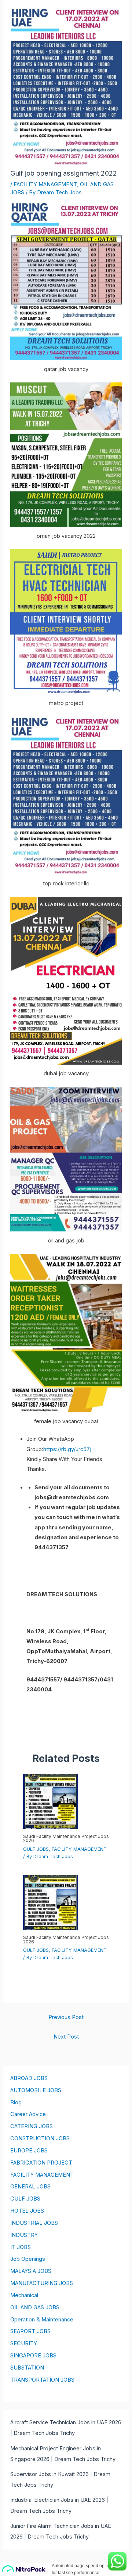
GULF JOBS (36, 1849)
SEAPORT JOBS (30, 2331)
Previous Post (66, 2017)
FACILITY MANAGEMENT (45, 184)
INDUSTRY (24, 2235)
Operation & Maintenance (42, 2320)
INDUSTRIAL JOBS (34, 2223)
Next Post (66, 2037)
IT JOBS (21, 2247)
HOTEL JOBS (27, 2211)
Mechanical (24, 2295)
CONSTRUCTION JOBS (40, 2138)
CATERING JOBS (32, 2126)
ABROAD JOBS (29, 2078)
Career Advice (28, 2114)
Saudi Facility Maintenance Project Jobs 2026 (66, 1839)
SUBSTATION (27, 2368)
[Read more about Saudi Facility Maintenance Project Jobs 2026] (51, 1801)
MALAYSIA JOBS (31, 2271)
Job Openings (28, 2259)
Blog (16, 2102)
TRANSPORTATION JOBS (42, 2380)
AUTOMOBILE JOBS (36, 2090)
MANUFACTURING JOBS (42, 2283)
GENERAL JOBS (30, 2187)
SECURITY (24, 2343)
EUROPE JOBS (29, 2151)
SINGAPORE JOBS (33, 2356)
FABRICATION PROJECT (41, 2163)
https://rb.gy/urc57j (67, 1449)
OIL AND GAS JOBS (35, 2307)
